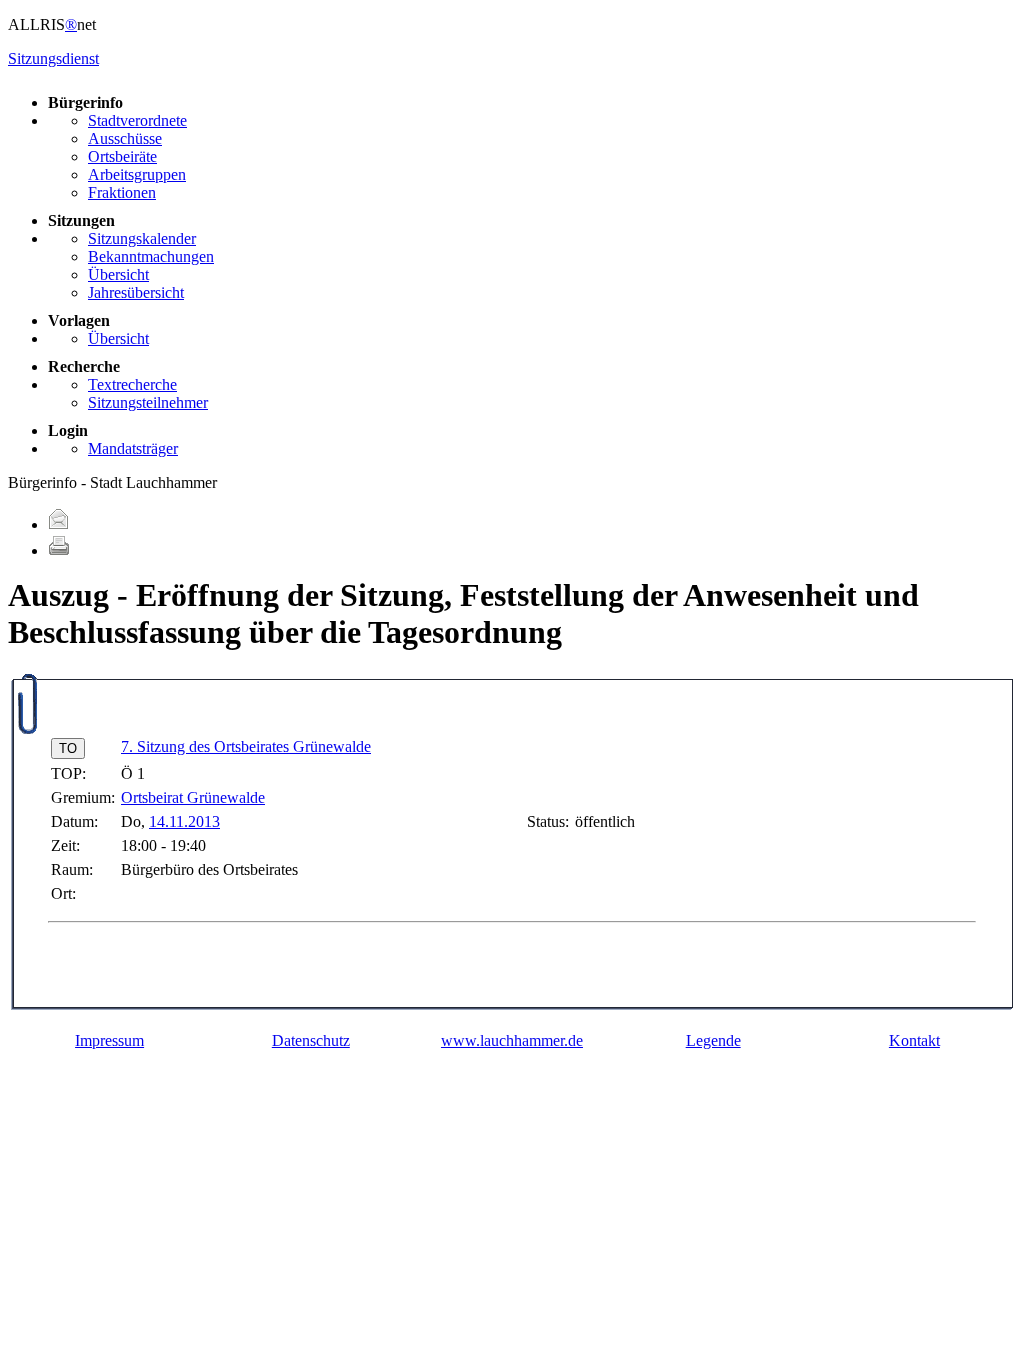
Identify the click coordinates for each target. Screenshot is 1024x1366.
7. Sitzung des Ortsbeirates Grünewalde (246, 746)
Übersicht (118, 274)
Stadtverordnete (137, 120)
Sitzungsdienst (53, 58)
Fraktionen (122, 192)
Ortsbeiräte (122, 156)
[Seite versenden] (59, 524)
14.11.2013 (184, 821)
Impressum (109, 1040)
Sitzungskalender (142, 238)
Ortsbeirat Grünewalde (193, 797)
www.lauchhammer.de (512, 1040)
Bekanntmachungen (151, 256)
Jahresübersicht (136, 292)
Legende (713, 1040)
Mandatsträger (133, 448)
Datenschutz (311, 1040)
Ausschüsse (125, 138)
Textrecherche (132, 384)
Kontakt (914, 1040)
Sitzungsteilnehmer (148, 402)
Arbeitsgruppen (137, 174)
